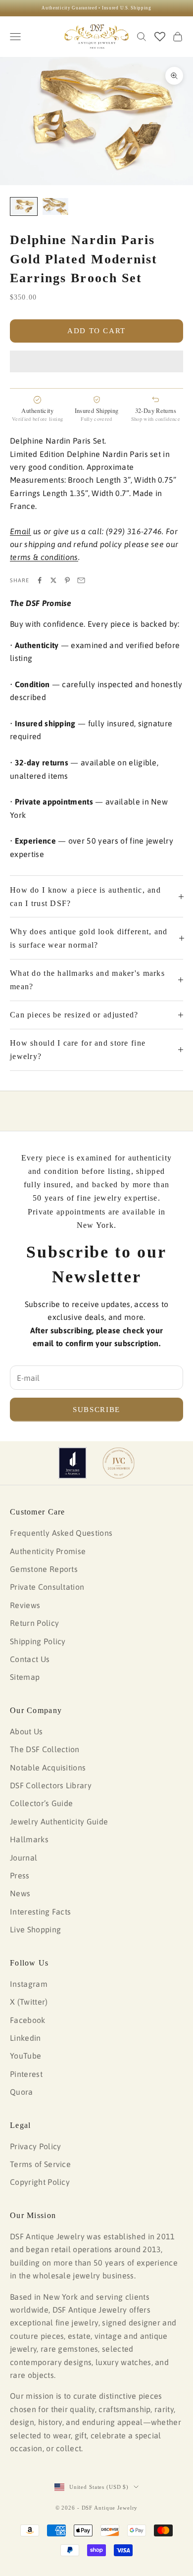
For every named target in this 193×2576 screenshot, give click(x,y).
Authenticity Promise (48, 1551)
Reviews (25, 1605)
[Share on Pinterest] (67, 580)
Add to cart (96, 331)
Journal (24, 1858)
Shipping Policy (38, 1641)
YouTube (25, 2056)
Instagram (29, 1984)
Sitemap (25, 1677)
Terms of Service (40, 2164)
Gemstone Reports (44, 1569)
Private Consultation (47, 1587)
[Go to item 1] (24, 207)
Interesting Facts (40, 1912)
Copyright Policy (40, 2182)
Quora (22, 2092)
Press (20, 1875)
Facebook (28, 2020)
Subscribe (96, 1410)
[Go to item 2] (55, 207)
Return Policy (34, 1623)
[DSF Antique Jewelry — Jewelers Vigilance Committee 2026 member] (119, 1463)
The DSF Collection (45, 1749)
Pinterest (26, 2074)
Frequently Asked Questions (61, 1533)
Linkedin (25, 2038)
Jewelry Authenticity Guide (59, 1821)
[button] (96, 361)
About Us (26, 1731)
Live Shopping (35, 1929)
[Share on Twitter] (53, 580)
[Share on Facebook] (40, 580)
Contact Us (30, 1659)
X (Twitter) (29, 2002)
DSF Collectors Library (51, 1785)
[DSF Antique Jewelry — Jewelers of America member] (72, 1463)
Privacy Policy (35, 2146)
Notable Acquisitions (48, 1768)
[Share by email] (81, 580)
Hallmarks (29, 1839)
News (20, 1893)
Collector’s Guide (41, 1803)
